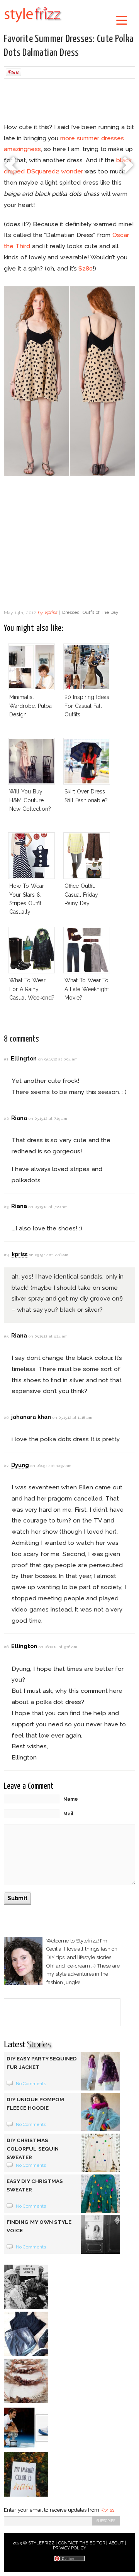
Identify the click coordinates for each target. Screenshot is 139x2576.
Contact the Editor (82, 2543)
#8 (6, 1647)
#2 (6, 1118)
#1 (6, 1059)
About (116, 2543)
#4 (6, 1255)
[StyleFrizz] (33, 24)
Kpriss (107, 2510)
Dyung (20, 1465)
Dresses (71, 613)
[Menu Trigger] (121, 20)
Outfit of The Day (101, 613)
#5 (6, 1336)
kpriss (51, 613)
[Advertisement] (69, 102)
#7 (6, 1466)
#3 (6, 1207)
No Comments (31, 2084)
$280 (86, 268)
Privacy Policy (70, 2548)
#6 (6, 1417)
